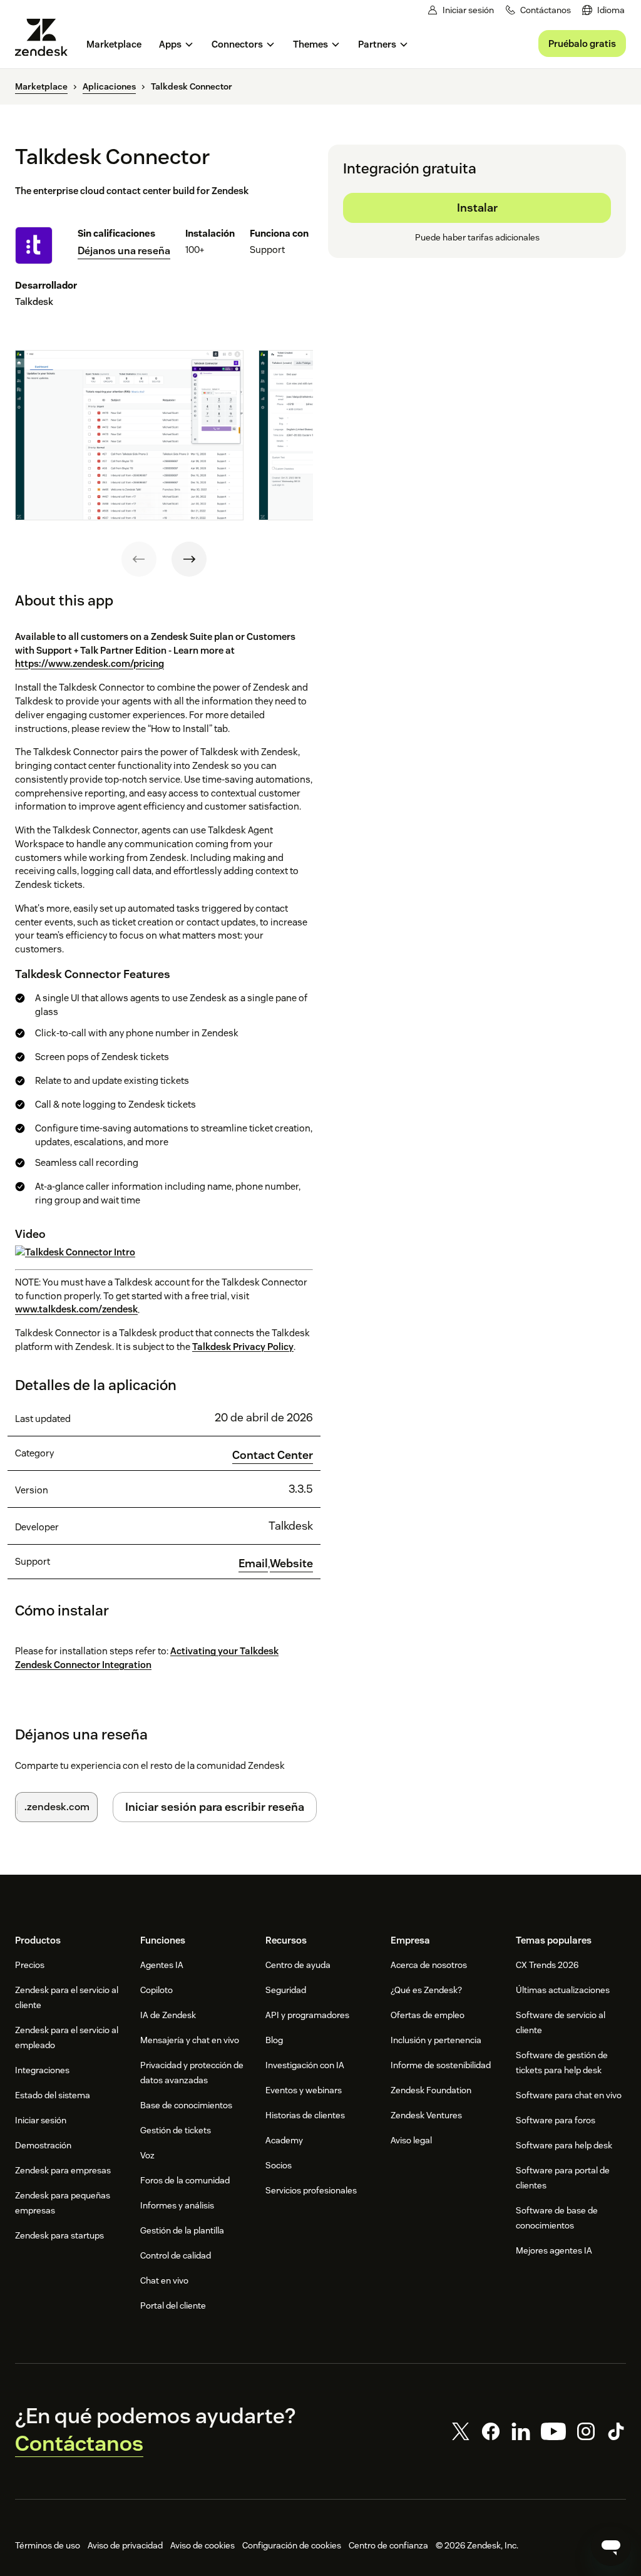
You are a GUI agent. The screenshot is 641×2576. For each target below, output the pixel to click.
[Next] (189, 559)
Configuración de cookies (292, 2545)
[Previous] (139, 559)
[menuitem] (603, 10)
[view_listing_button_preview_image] (129, 435)
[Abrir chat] (611, 2546)
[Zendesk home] (46, 37)
